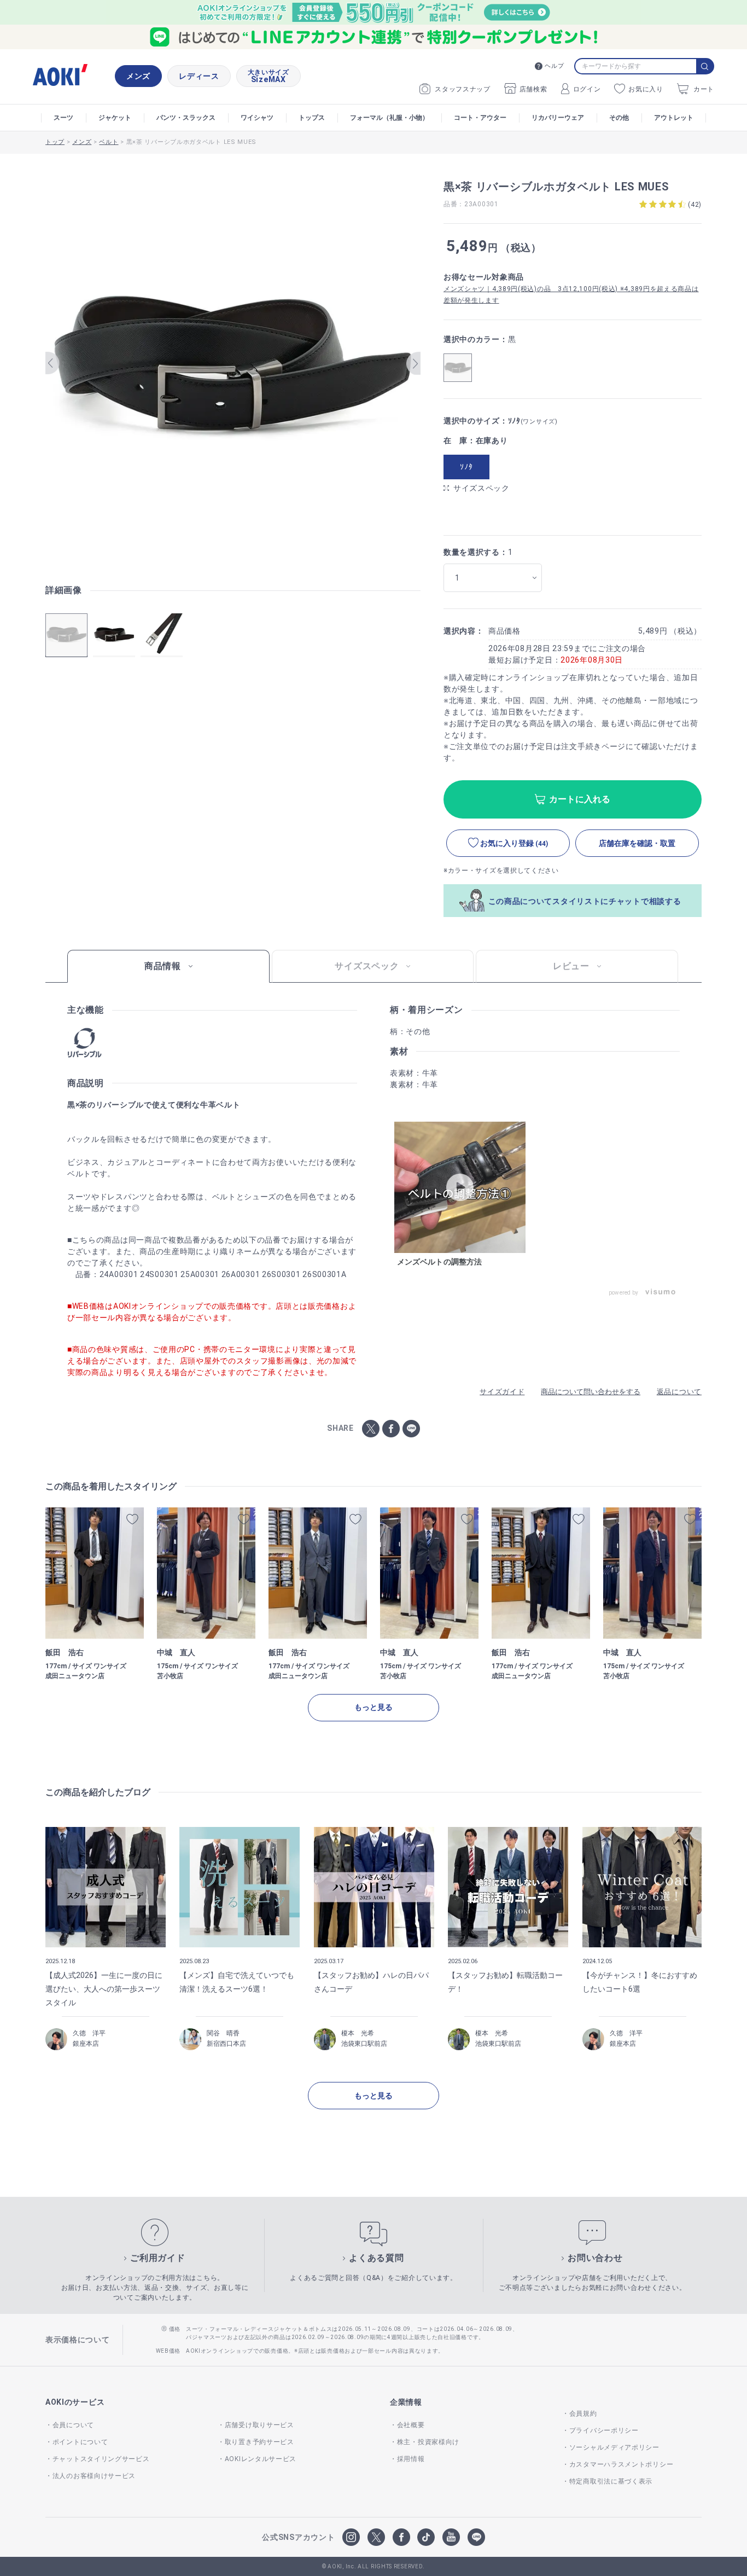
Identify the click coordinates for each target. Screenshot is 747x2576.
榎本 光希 (358, 2033)
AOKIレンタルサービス (261, 2459)
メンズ (138, 76)
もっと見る (373, 1707)
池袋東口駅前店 (364, 2044)
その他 (619, 118)
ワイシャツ (257, 118)
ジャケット (115, 118)
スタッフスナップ (463, 89)
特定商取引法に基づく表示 (611, 2481)
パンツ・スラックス (186, 118)
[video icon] (460, 1187)
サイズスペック (482, 488)
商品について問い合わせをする (591, 1392)
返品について (679, 1392)
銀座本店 (86, 2044)
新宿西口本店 (226, 2044)
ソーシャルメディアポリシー (614, 2447)
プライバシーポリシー (604, 2430)
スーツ (63, 118)
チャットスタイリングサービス (101, 2459)
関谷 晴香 (223, 2033)
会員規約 (583, 2413)
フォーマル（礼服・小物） (389, 118)
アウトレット (674, 118)
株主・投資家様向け (428, 2442)
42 (695, 205)
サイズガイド (502, 1392)
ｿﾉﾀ (466, 467)
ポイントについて (80, 2442)
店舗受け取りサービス (259, 2425)
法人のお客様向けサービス (94, 2476)
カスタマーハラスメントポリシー (621, 2464)
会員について (73, 2425)
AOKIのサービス (75, 2402)
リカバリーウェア (558, 118)
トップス (312, 118)
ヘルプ (554, 66)
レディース (199, 76)
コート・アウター (480, 118)
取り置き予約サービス (259, 2442)
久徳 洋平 (89, 2033)
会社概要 (411, 2425)
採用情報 (411, 2459)
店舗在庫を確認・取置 (637, 843)
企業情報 (406, 2402)
